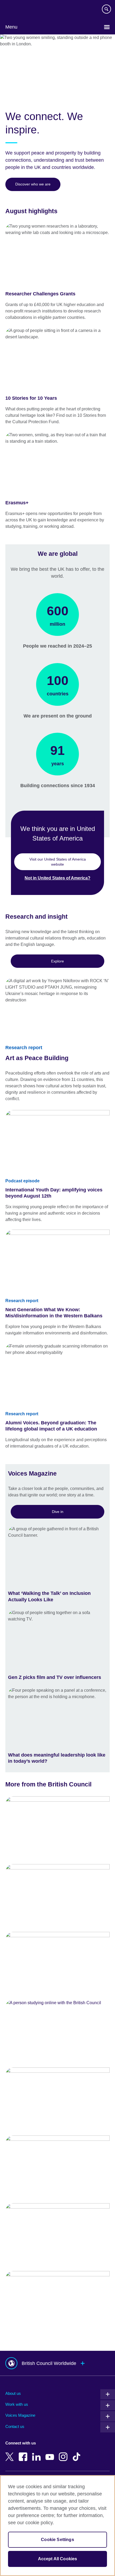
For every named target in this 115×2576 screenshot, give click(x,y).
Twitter (11, 2453)
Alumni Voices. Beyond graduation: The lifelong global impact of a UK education (51, 1426)
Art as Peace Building (37, 1058)
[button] (57, 2363)
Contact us (15, 2426)
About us (13, 2393)
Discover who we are (33, 184)
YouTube (51, 2453)
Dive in (58, 1512)
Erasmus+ (17, 503)
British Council (19, 10)
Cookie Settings (57, 2540)
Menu (11, 27)
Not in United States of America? (57, 878)
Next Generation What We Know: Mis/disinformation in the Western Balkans (54, 1313)
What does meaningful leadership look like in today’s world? (57, 1758)
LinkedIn (37, 2453)
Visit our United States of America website (58, 862)
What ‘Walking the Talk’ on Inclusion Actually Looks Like (49, 1596)
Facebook (24, 2453)
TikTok (78, 2453)
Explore (57, 961)
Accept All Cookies (58, 2559)
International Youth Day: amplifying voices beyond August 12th (54, 1193)
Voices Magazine (20, 2415)
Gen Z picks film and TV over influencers (55, 1677)
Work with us (17, 2404)
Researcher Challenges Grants (40, 294)
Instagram (64, 2453)
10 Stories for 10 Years (31, 398)
